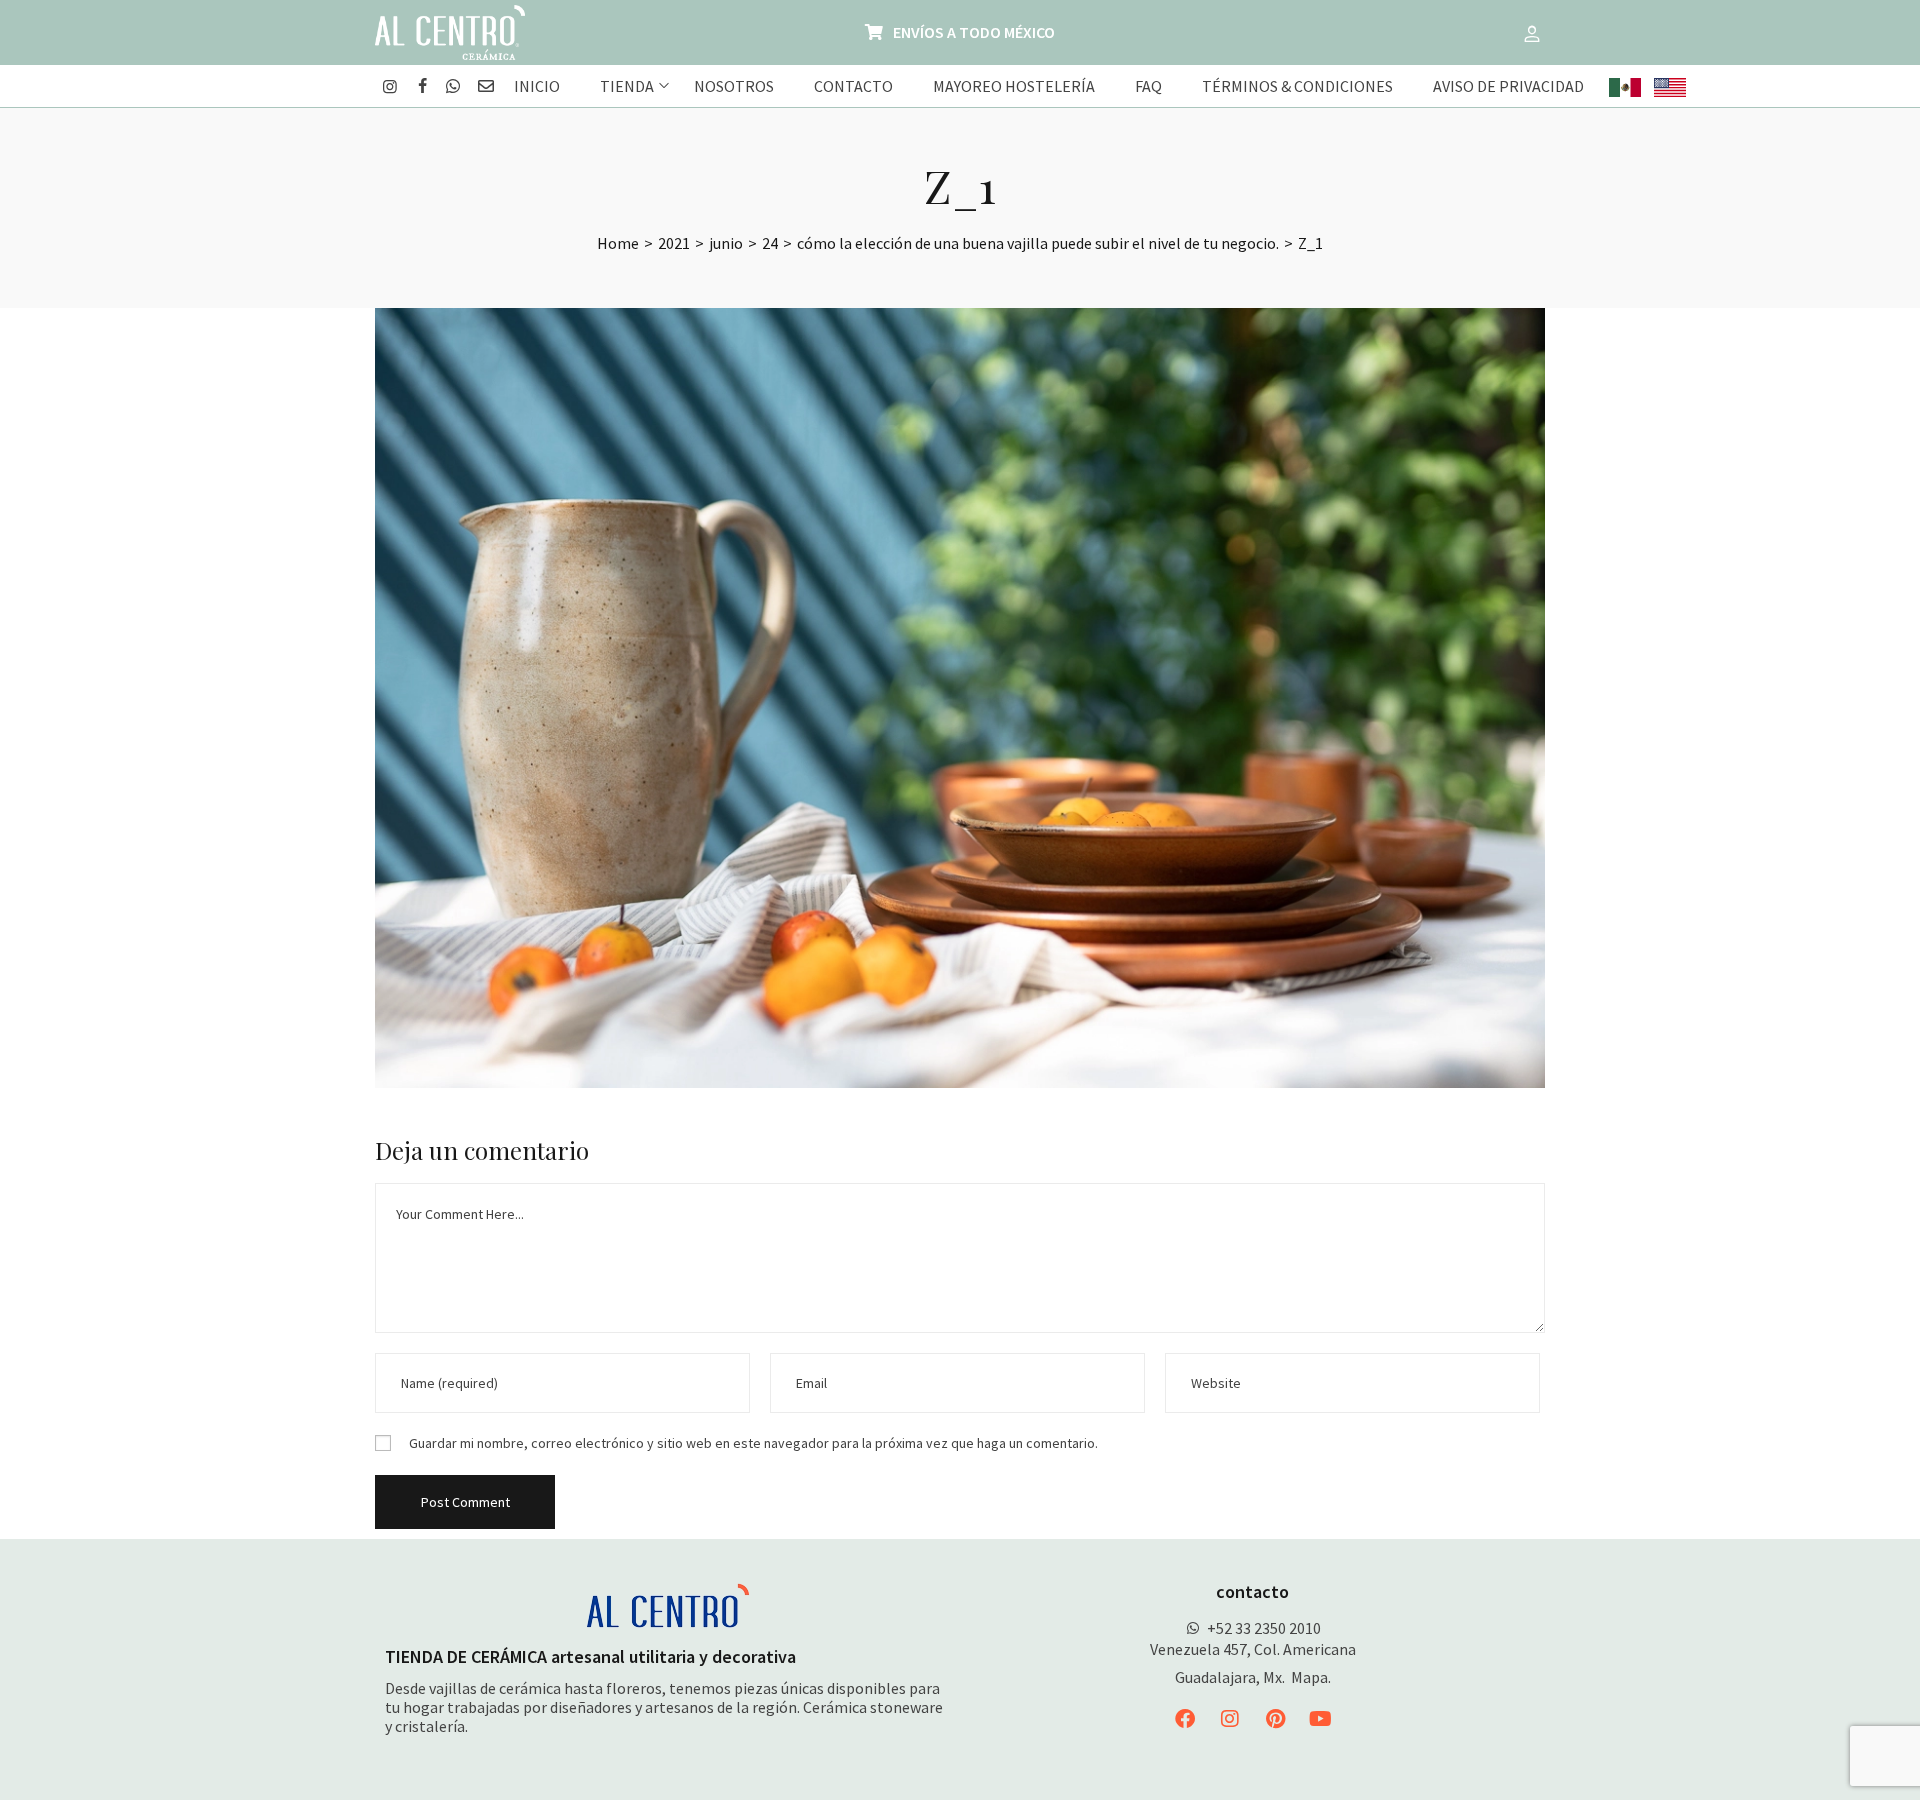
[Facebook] (1185, 1719)
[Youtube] (1320, 1719)
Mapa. (1311, 1677)
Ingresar (1532, 33)
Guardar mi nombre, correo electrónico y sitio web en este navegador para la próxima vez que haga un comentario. (753, 1443)
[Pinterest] (1275, 1719)
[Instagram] (1230, 1719)
